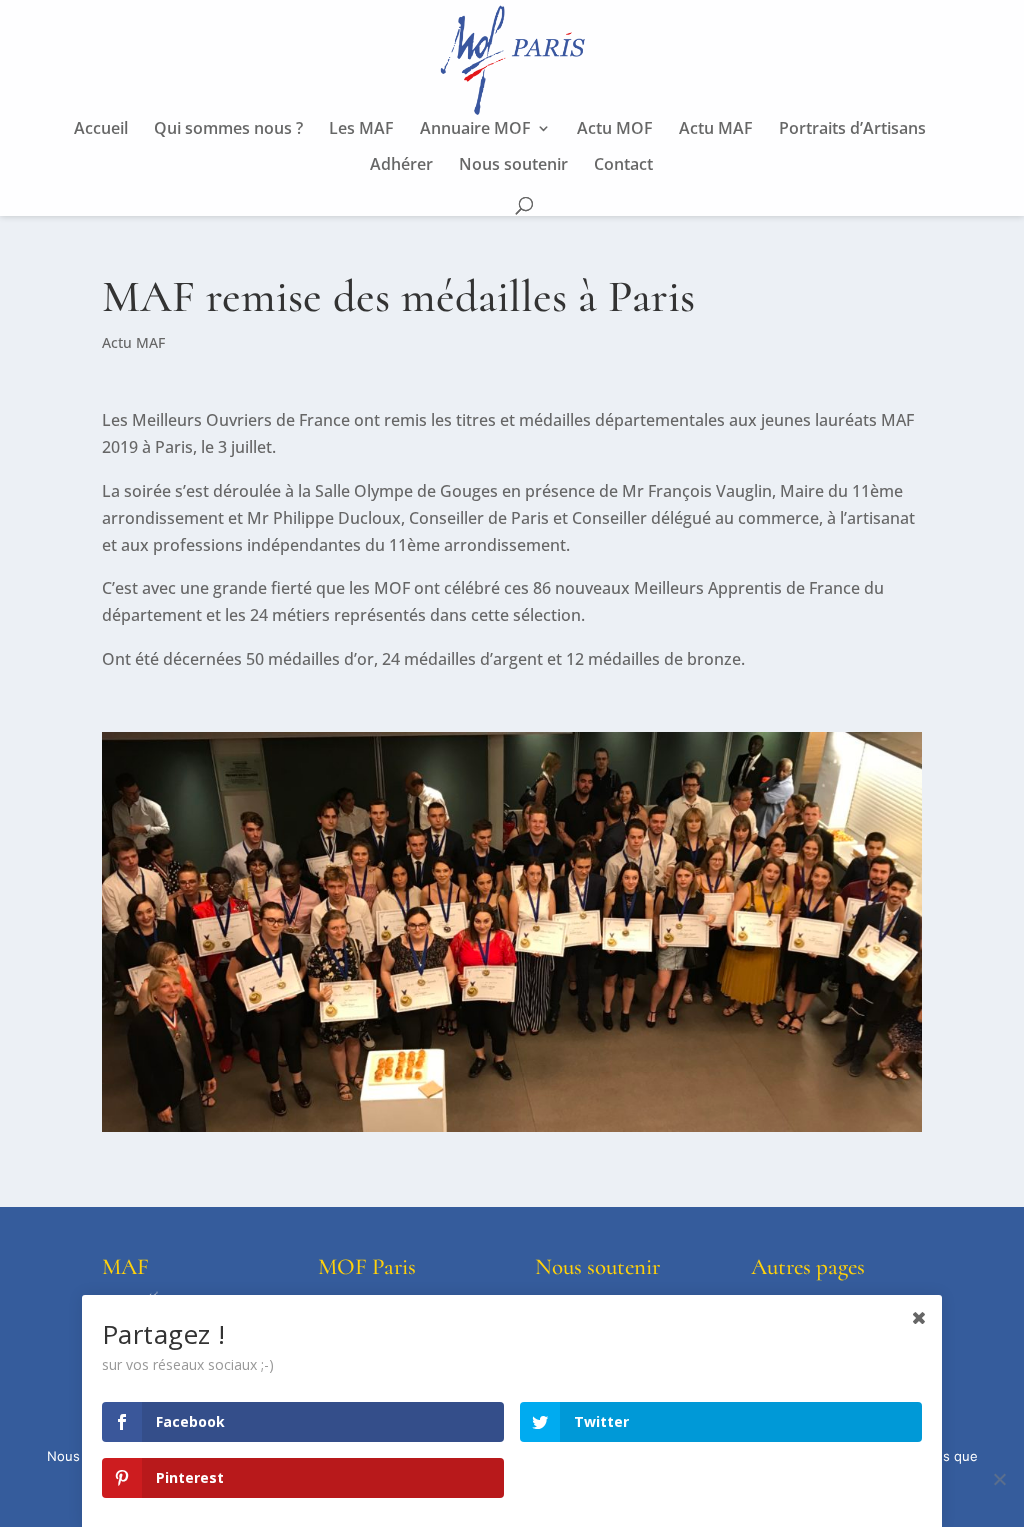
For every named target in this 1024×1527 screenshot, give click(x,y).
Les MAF (361, 130)
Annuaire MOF (475, 130)
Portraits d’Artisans (852, 130)
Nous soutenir (513, 166)
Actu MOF (615, 130)
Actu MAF (716, 130)
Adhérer (401, 166)
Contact (623, 166)
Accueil (101, 130)
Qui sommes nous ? (228, 130)
